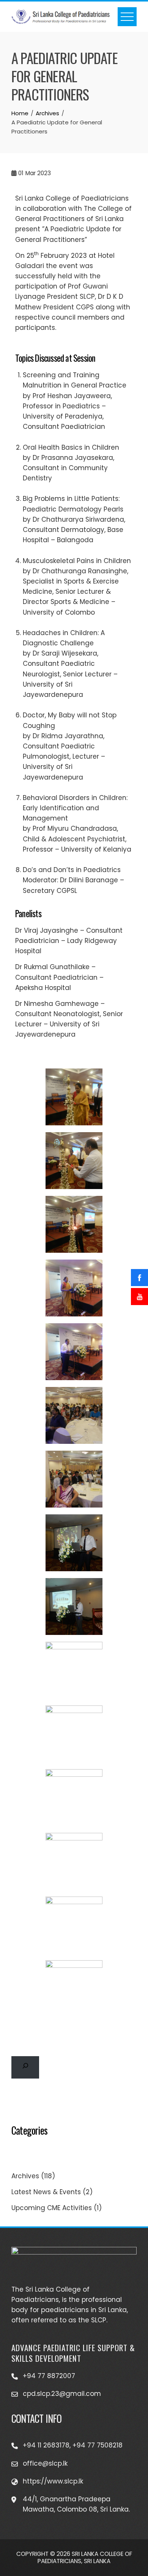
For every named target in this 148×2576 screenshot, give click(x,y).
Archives (25, 2176)
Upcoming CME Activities (52, 2208)
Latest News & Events (46, 2192)
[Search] (25, 2067)
